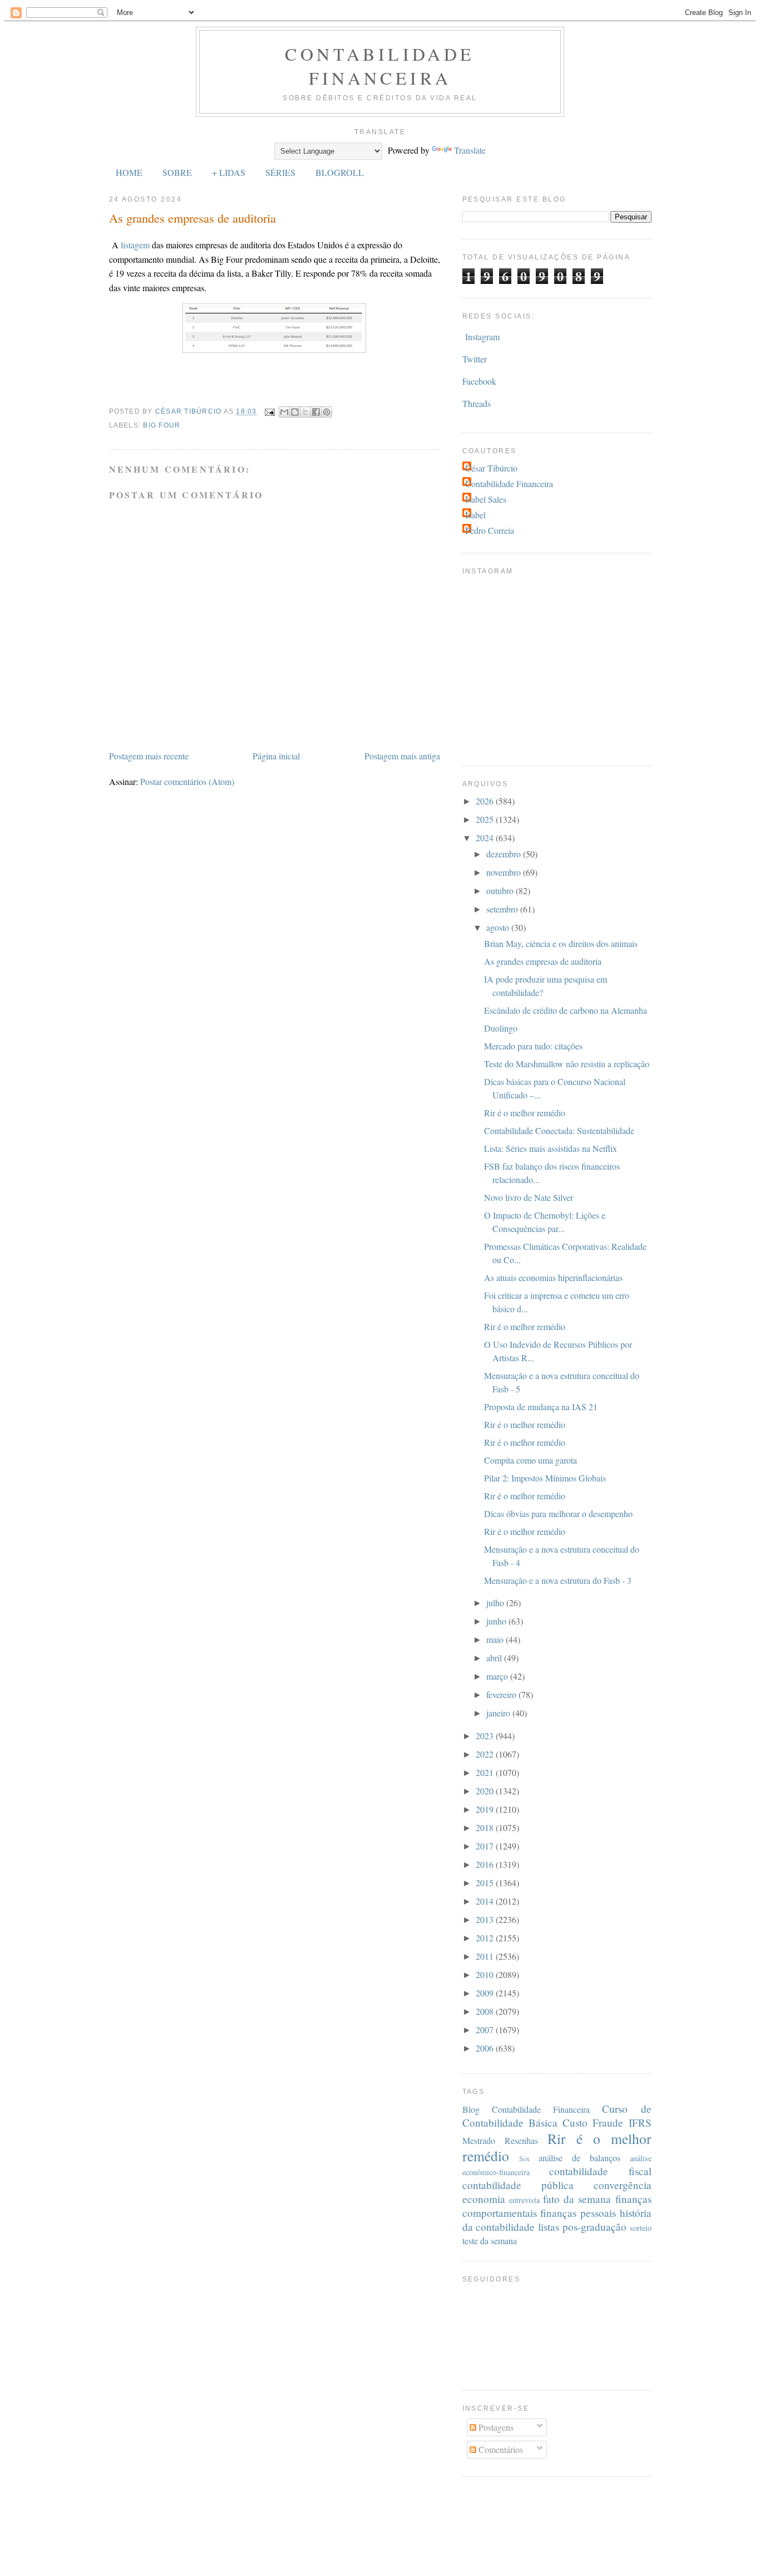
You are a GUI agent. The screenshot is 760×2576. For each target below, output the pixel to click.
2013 (486, 1919)
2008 (486, 2011)
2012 (486, 1938)
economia (484, 2199)
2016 (486, 1864)
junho (497, 1621)
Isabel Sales (486, 499)
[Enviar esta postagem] (269, 411)
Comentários (500, 2449)
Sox (524, 2158)
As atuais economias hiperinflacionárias (553, 1277)
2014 (486, 1901)
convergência (623, 2185)
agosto (499, 927)
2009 (486, 1993)
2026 (486, 801)
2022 (486, 1754)
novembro (505, 872)
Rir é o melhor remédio (525, 1113)
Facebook (479, 381)
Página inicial (276, 756)
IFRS (640, 2123)
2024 (486, 838)
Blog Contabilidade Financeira (526, 2109)
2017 (486, 1846)
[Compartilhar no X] (305, 412)
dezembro (505, 854)
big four (162, 425)
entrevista (524, 2200)
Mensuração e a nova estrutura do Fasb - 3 (558, 1580)
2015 (486, 1883)
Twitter (475, 359)
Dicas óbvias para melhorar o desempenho (558, 1513)
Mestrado (479, 2140)
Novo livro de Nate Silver (529, 1197)
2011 (486, 1956)
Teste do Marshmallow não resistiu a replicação (567, 1064)
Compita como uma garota (530, 1460)
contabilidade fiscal (600, 2171)
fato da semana (577, 2199)
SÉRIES (280, 172)
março (498, 1676)
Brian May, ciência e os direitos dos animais (561, 943)
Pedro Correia (490, 530)
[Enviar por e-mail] (284, 412)
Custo (575, 2123)
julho (496, 1603)
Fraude (608, 2123)
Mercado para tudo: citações (533, 1046)
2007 (486, 2030)
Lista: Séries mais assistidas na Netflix (551, 1148)
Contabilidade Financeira (380, 66)
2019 (486, 1809)
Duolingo (501, 1028)
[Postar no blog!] (295, 412)
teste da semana (490, 2241)
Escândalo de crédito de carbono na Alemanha (566, 1010)
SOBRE (177, 172)
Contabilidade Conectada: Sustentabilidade (559, 1130)
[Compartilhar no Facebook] (316, 412)
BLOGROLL (340, 172)
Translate (470, 150)
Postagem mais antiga (402, 756)
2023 (486, 1736)
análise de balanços (579, 2158)
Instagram (482, 337)
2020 (486, 1791)
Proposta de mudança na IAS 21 (541, 1407)
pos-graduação (594, 2227)
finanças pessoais (578, 2213)
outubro (501, 890)
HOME (129, 172)
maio (496, 1639)
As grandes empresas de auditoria (543, 961)
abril (495, 1658)
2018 (486, 1827)
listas (549, 2227)
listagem (135, 245)
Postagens (495, 2427)
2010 (486, 1974)
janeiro (499, 1713)
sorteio (641, 2228)
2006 (486, 2048)
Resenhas (521, 2140)
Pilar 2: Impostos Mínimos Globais (545, 1478)
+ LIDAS (229, 172)
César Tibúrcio (491, 468)
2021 (486, 1772)
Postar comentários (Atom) (187, 781)
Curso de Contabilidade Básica (557, 2116)
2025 (486, 819)
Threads (477, 403)
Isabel (475, 515)
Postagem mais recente (149, 756)
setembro (503, 909)
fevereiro (502, 1694)
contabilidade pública (518, 2185)
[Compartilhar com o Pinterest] (327, 412)
